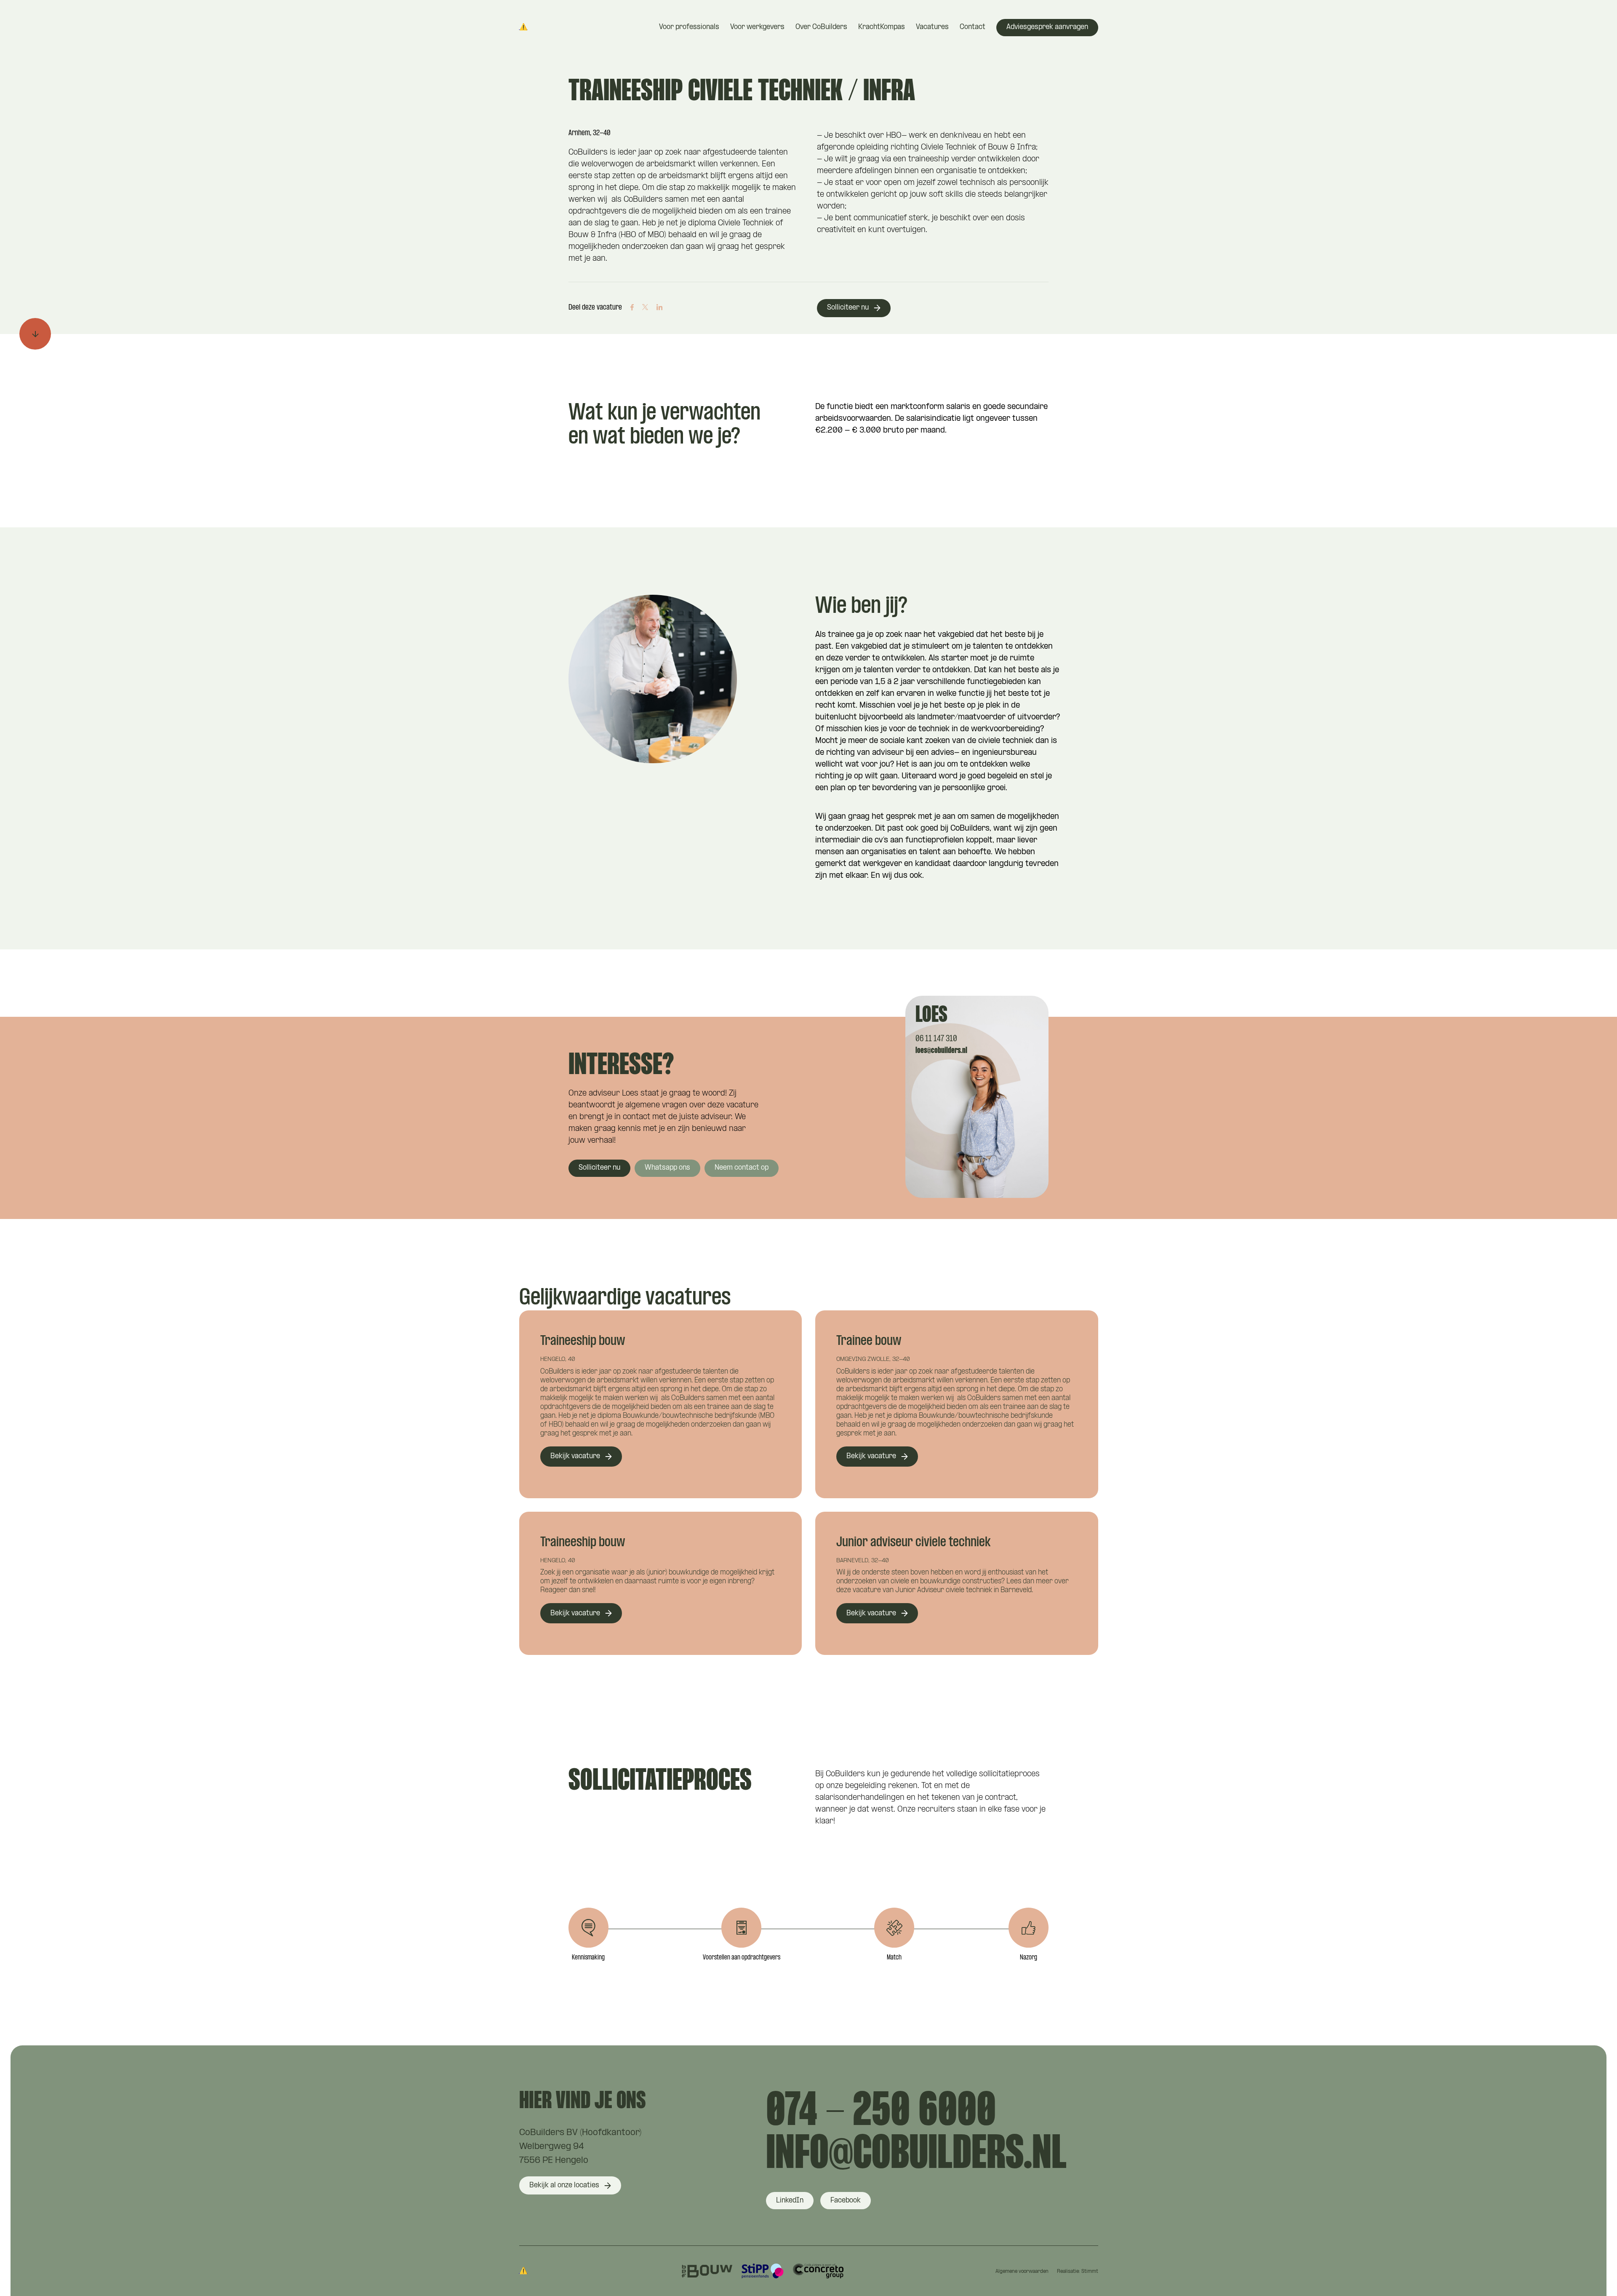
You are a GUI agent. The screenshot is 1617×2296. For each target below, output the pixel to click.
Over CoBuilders (821, 27)
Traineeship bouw (583, 1341)
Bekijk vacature (575, 1456)
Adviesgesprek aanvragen (1047, 27)
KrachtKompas (882, 27)
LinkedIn (790, 2201)
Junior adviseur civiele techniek (913, 1543)
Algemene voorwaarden (1022, 2272)
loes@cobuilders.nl (941, 1051)
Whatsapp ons (667, 1168)
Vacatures (932, 27)
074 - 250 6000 (881, 2112)
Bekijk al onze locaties (564, 2185)
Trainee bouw (869, 1341)
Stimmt (1090, 2272)
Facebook (846, 2201)
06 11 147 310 (936, 1039)
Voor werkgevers (757, 27)
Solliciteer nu (848, 308)
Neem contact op (742, 1168)
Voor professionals (689, 27)
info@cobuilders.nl (916, 2155)
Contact (973, 27)
